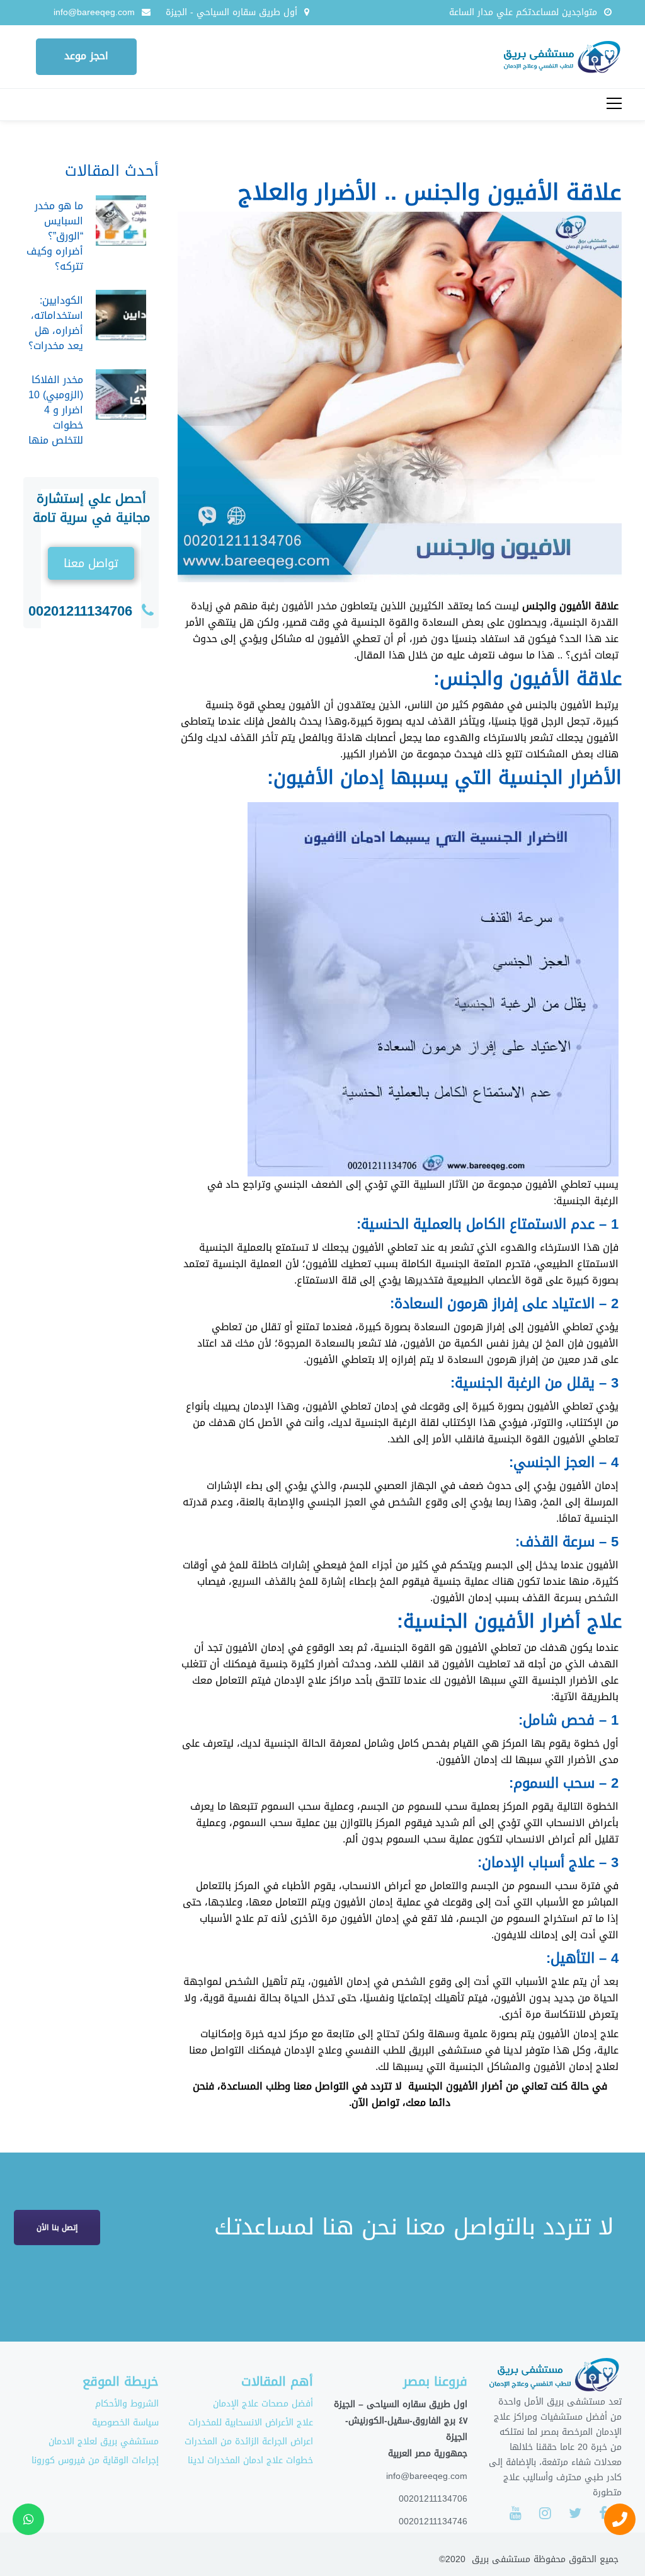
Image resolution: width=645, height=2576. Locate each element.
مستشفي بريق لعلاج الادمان (104, 2441)
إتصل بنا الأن (57, 2228)
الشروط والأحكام (127, 2404)
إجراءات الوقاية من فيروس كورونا (95, 2460)
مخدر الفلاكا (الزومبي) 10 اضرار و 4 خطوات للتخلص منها (56, 410)
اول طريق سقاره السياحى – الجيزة (401, 2404)
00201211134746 (433, 2521)
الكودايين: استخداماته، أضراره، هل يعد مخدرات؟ (56, 323)
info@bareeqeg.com (94, 12)
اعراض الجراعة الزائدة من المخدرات (249, 2441)
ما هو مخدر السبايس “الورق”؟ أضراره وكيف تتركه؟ (55, 236)
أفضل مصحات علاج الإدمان (263, 2404)
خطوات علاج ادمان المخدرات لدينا (250, 2460)
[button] (91, 563)
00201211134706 (80, 611)
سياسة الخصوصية (125, 2423)
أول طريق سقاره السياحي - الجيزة (231, 12)
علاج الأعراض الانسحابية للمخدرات (251, 2423)
